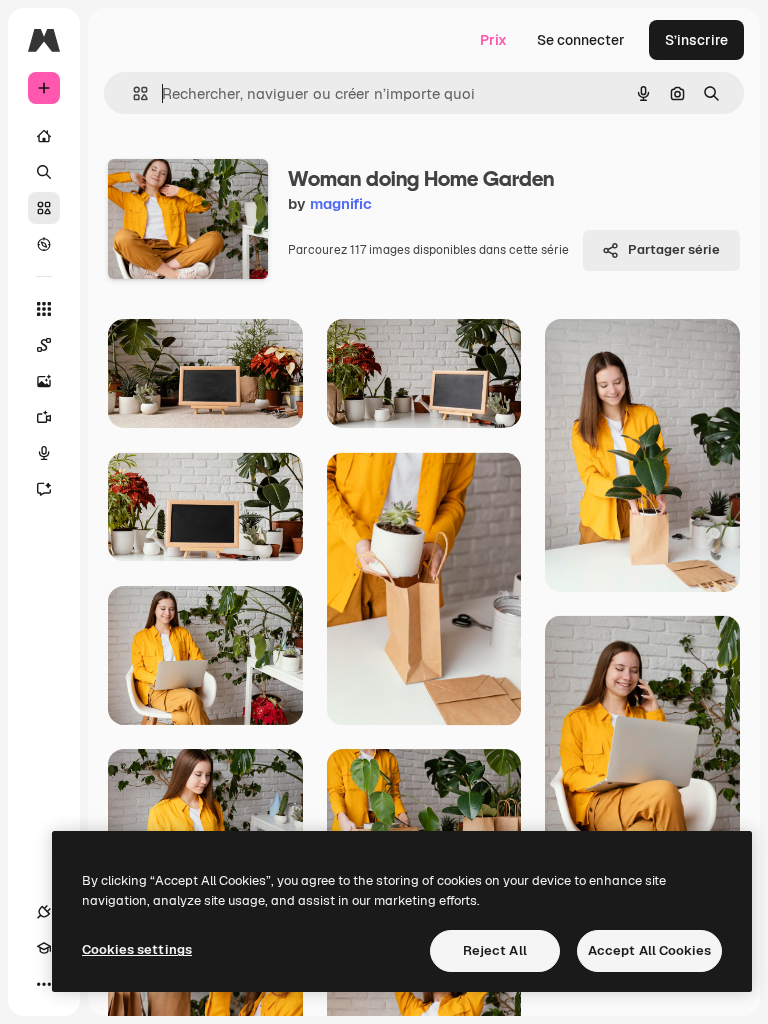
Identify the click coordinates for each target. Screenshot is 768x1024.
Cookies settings (137, 949)
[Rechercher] (44, 172)
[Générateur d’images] (44, 381)
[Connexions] (44, 912)
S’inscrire (696, 40)
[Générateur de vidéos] (44, 417)
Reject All (495, 950)
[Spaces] (44, 345)
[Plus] (44, 984)
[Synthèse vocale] (44, 453)
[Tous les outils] (44, 309)
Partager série (674, 249)
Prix (493, 40)
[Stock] (44, 208)
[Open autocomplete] (132, 93)
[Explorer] (44, 244)
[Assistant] (44, 489)
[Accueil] (44, 136)
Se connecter (581, 40)
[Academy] (44, 948)
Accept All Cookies (649, 950)
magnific (341, 203)
